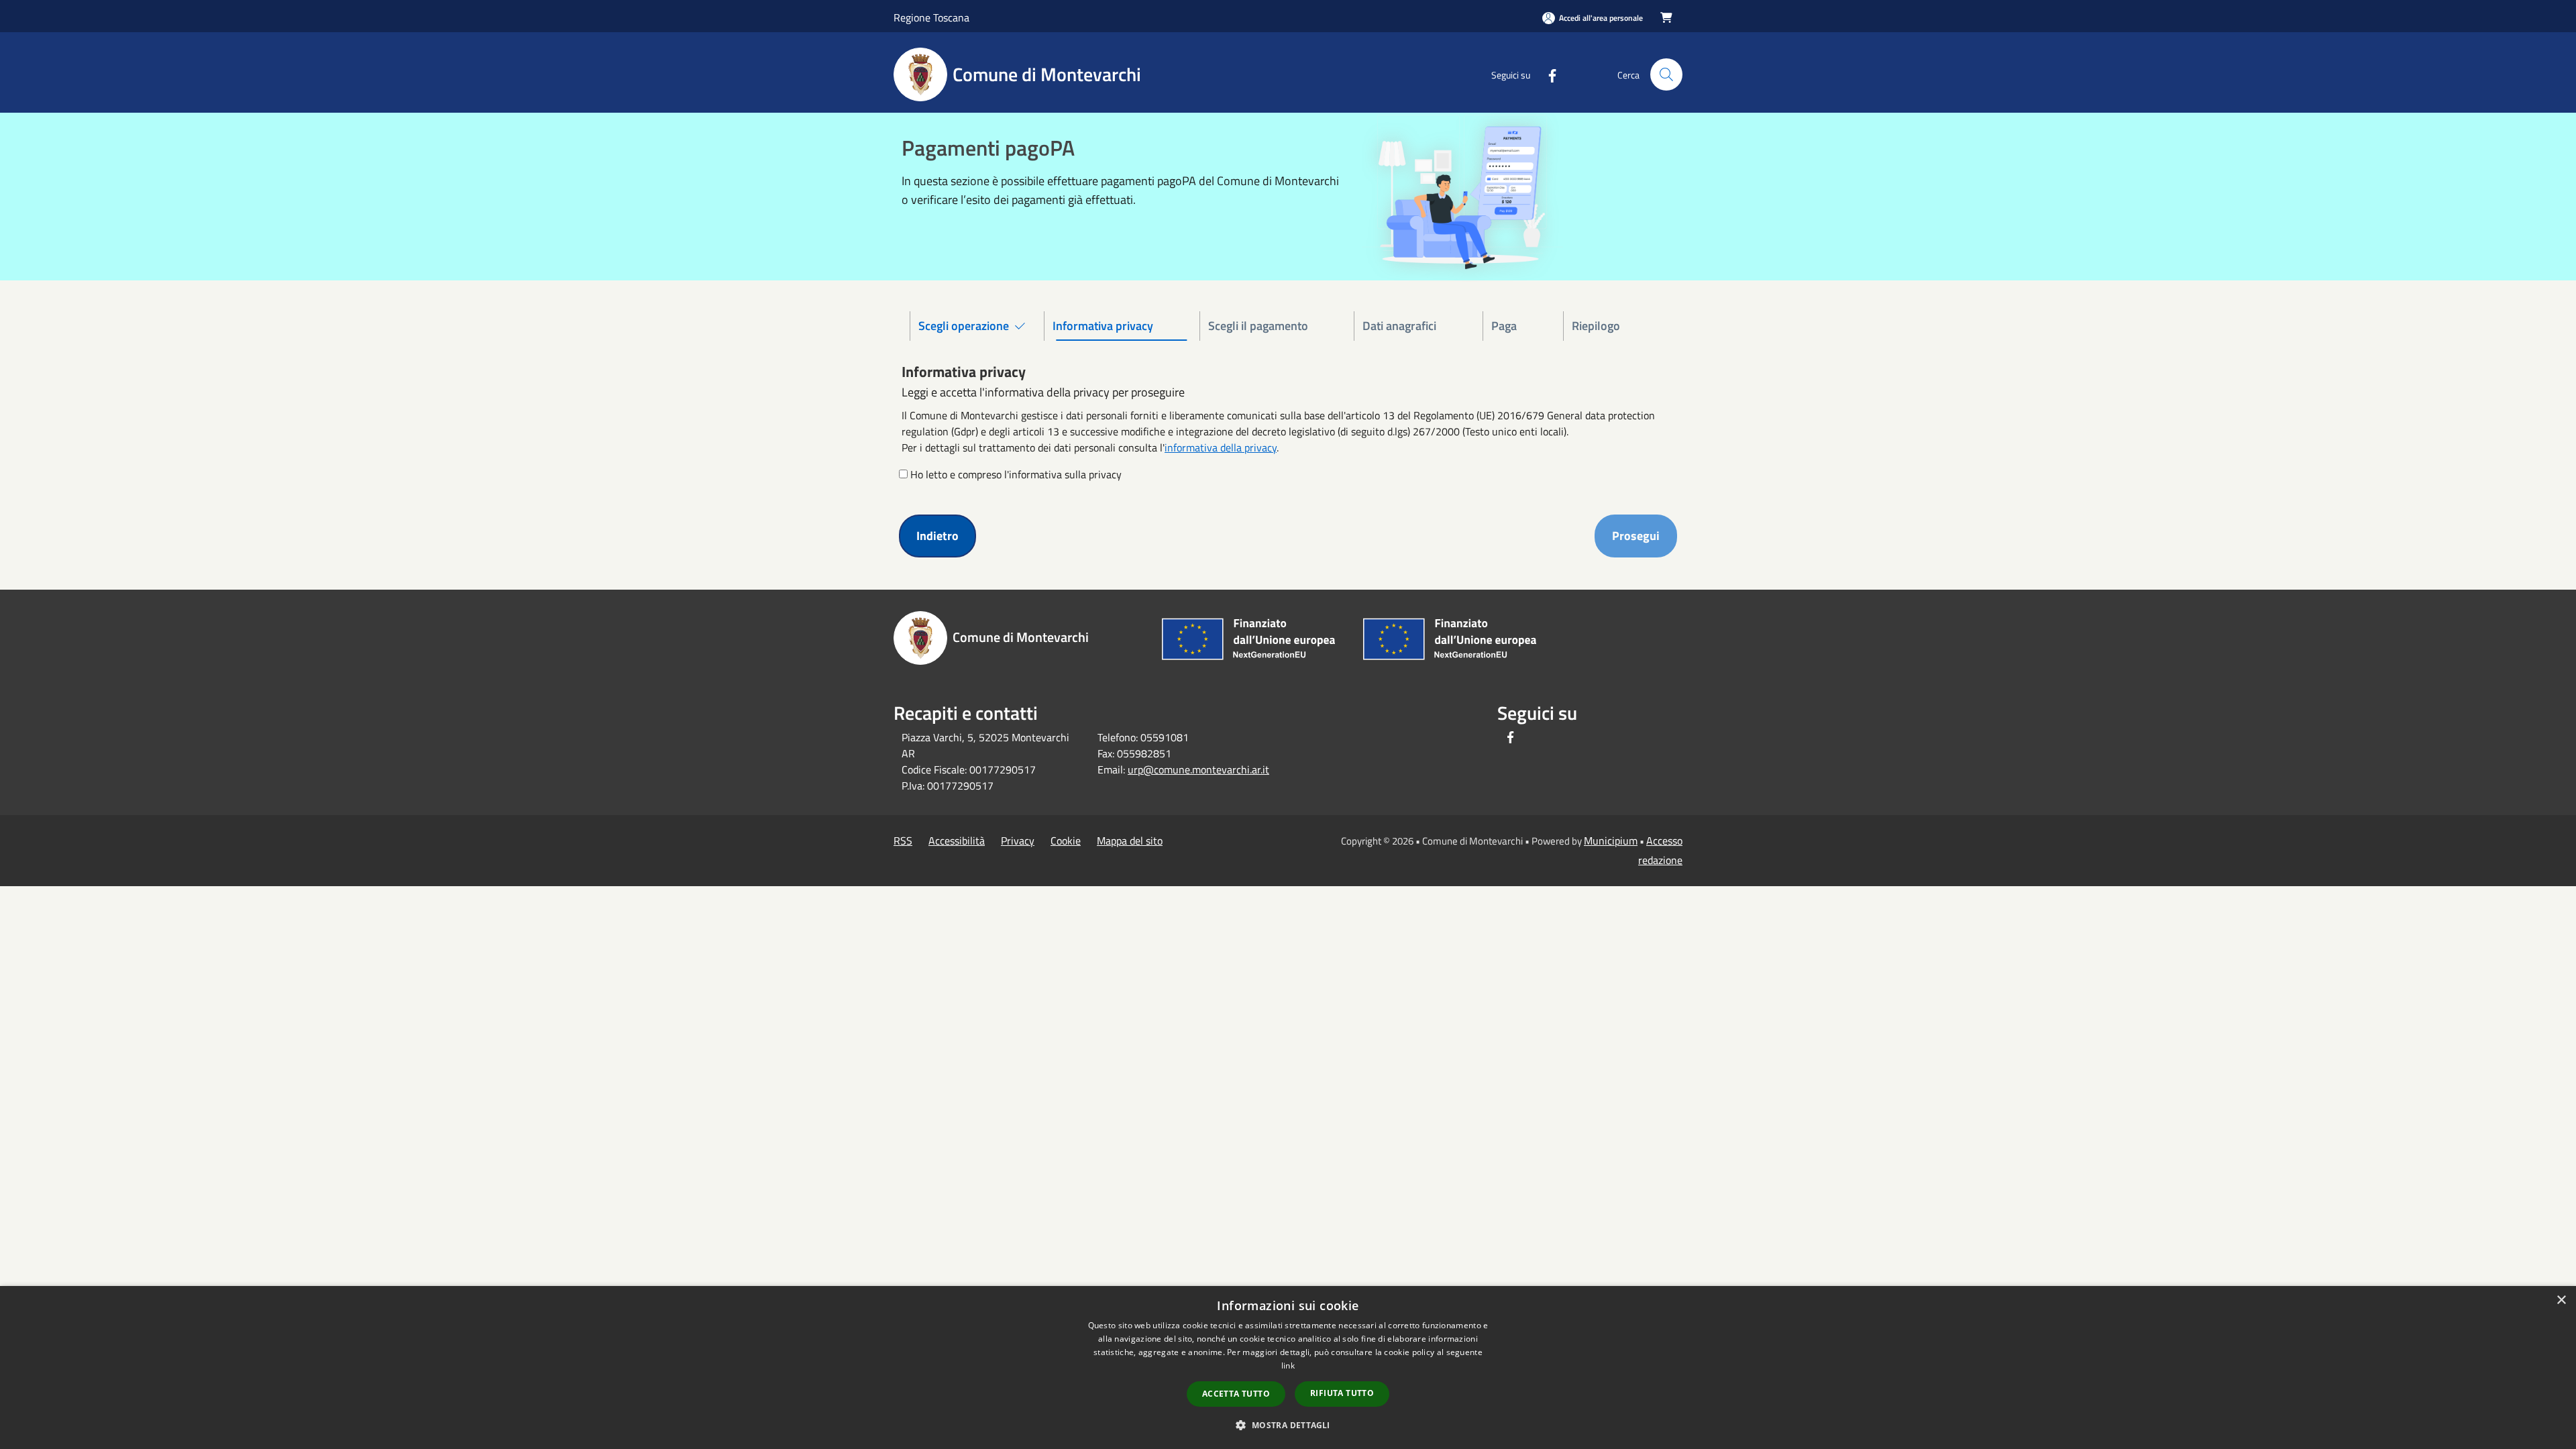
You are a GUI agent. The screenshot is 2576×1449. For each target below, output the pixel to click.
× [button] (2561, 1300)
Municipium (1611, 841)
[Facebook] (1547, 74)
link (1288, 1365)
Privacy (1018, 841)
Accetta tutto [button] (1236, 1394)
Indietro (937, 536)
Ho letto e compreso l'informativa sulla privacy (1016, 474)
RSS (903, 841)
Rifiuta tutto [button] (1342, 1393)
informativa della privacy (1221, 447)
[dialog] (1288, 1367)
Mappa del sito (1130, 841)
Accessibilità (957, 841)
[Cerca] (1666, 74)
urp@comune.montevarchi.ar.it (1198, 769)
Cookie (1066, 841)
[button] (1288, 1425)
